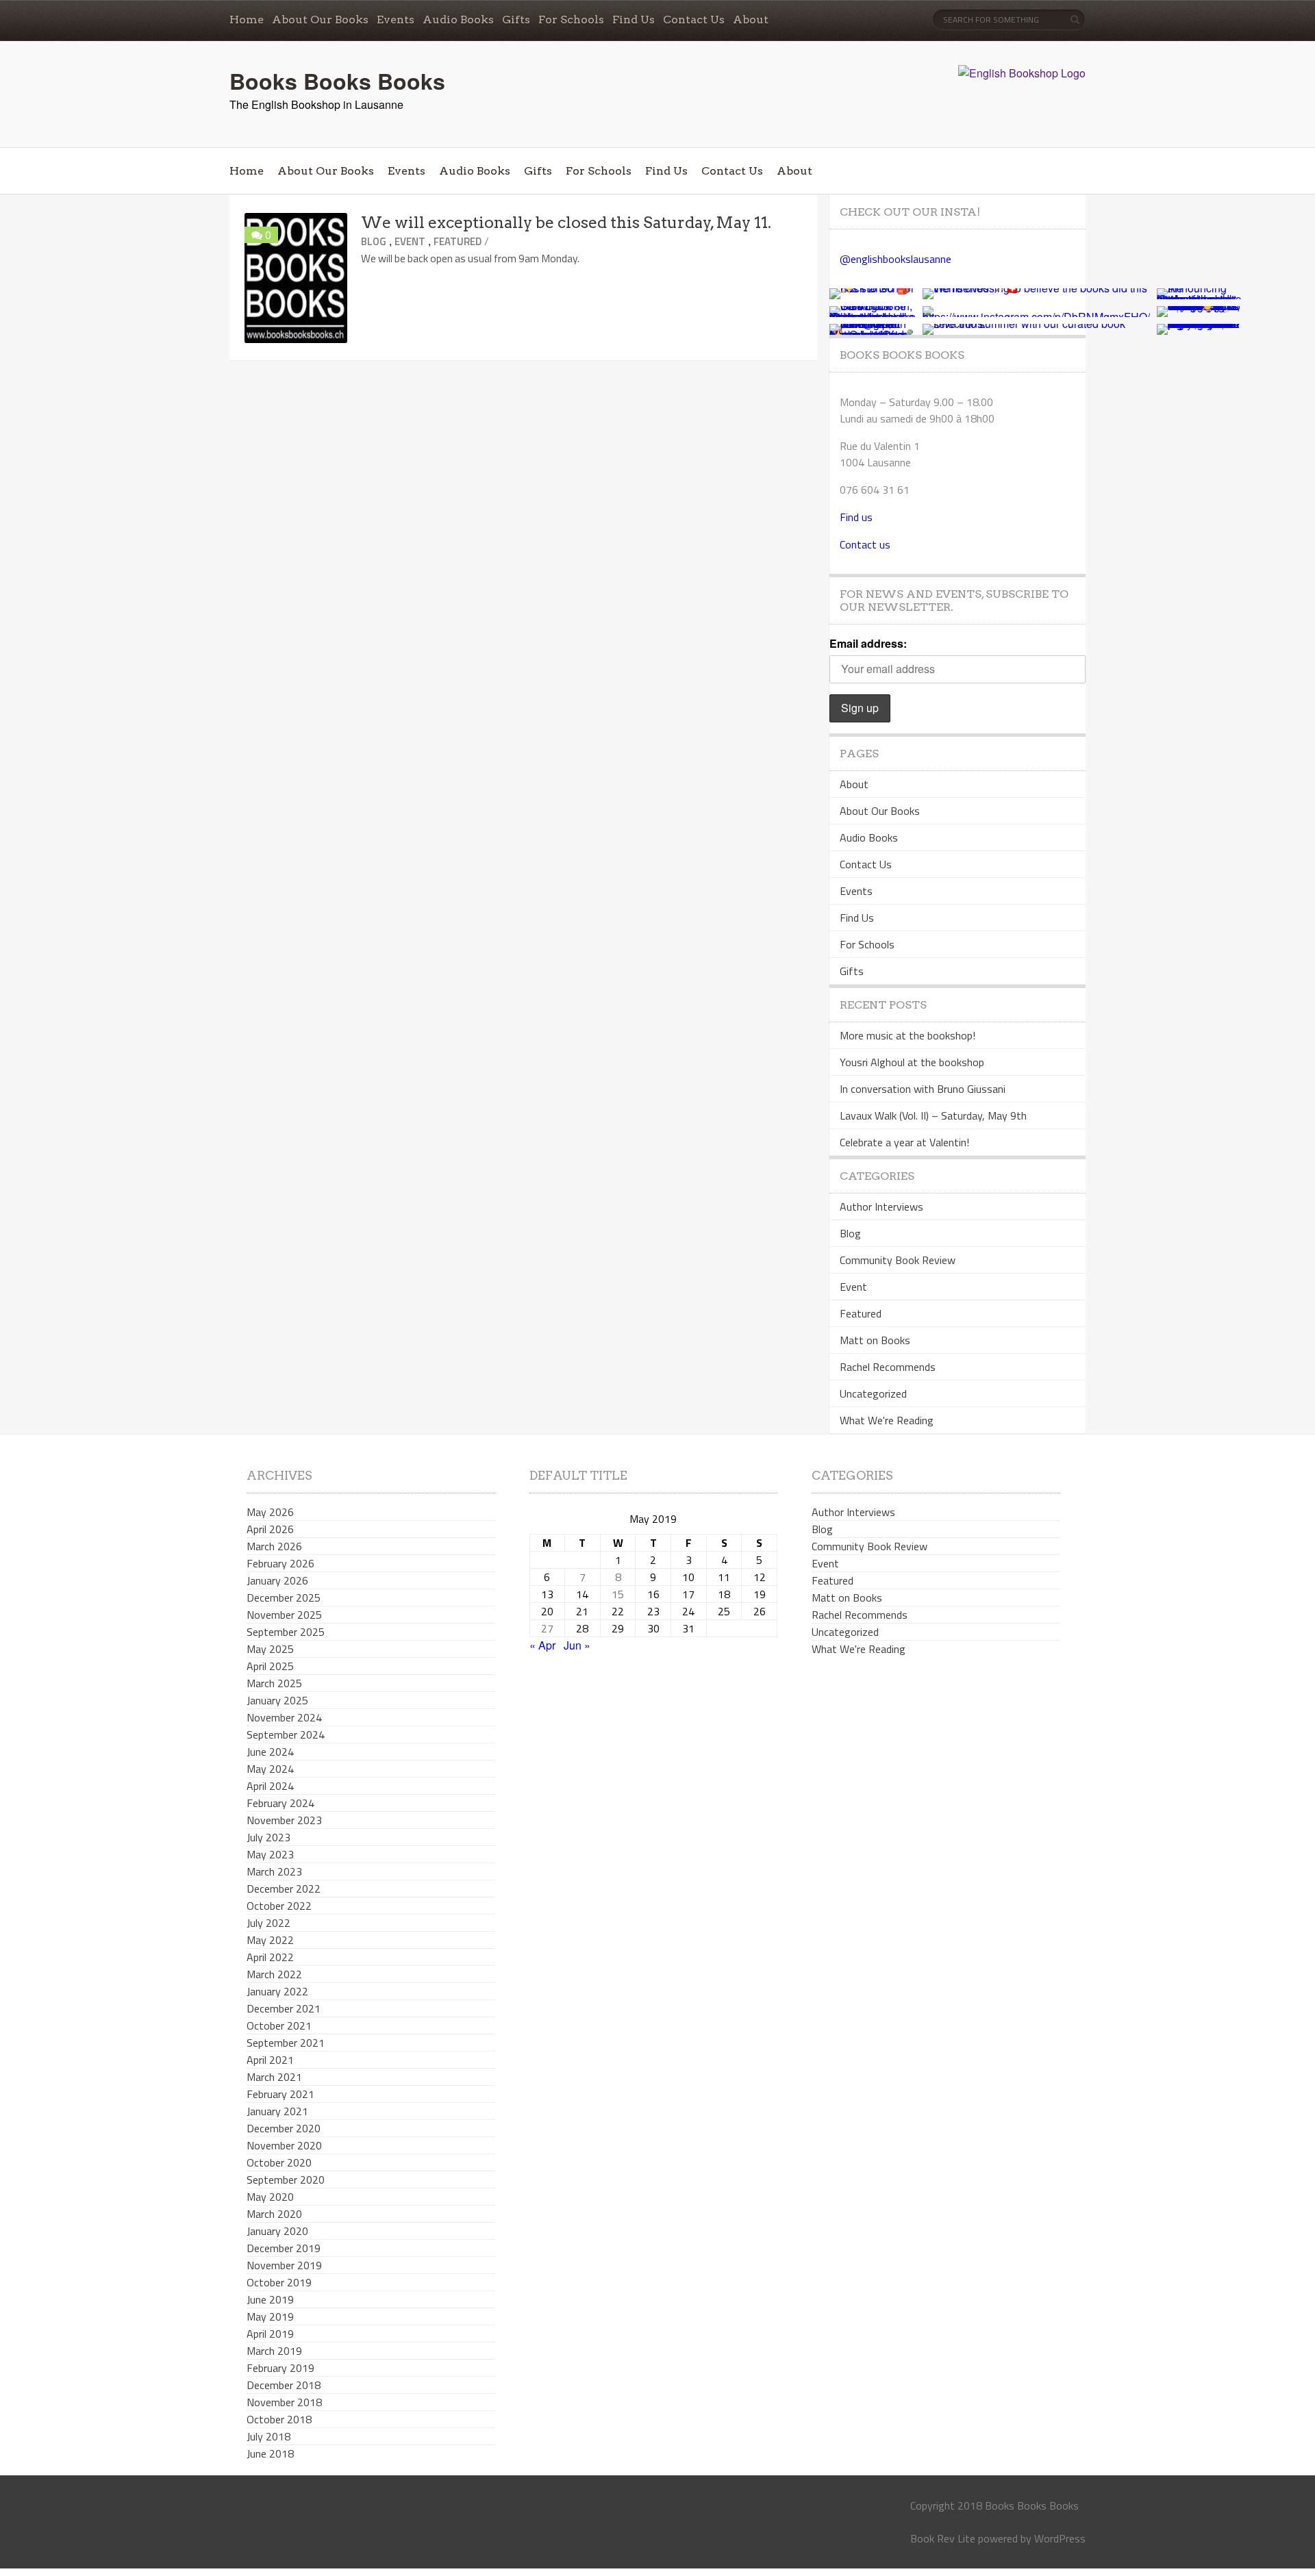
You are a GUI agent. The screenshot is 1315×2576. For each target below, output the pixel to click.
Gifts (516, 20)
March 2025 (274, 1683)
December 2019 (284, 2248)
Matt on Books (875, 1340)
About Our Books (320, 20)
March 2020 (274, 2214)
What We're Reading (887, 1420)
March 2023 (274, 1871)
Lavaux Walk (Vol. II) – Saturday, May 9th (933, 1115)
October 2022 (279, 1906)
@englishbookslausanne (896, 259)
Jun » (577, 1645)
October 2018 (279, 2419)
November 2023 (284, 1820)
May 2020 (270, 2197)
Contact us (865, 544)
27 (547, 1628)
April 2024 (270, 1786)
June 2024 (270, 1752)
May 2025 (270, 1649)
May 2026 (270, 1512)
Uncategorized (873, 1393)
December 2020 (284, 2128)
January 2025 (277, 1700)
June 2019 (270, 2299)
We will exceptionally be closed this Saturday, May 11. (566, 223)
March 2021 (274, 2077)
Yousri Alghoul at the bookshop (912, 1062)
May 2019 (270, 2316)
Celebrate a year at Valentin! (904, 1142)
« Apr (542, 1645)
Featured (458, 241)
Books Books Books (337, 81)
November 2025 (284, 1615)
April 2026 (270, 1529)
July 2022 (268, 1923)
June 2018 (270, 2453)
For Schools (571, 20)
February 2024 (280, 1803)
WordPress (1060, 2538)
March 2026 (274, 1546)
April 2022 (270, 1957)
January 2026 (277, 1580)
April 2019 (270, 2334)
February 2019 (280, 2368)
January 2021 (277, 2111)
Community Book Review (898, 1260)
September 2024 (286, 1734)
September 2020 (286, 2180)
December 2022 (284, 1889)
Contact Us (694, 20)
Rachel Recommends (888, 1367)
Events (396, 20)
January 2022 (277, 1991)
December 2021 (284, 2008)
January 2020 (277, 2231)
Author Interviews (881, 1207)
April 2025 (270, 1666)
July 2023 (268, 1837)
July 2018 (268, 2436)
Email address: (868, 643)
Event (410, 241)
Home (247, 20)
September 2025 (286, 1632)
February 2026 (280, 1563)
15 (618, 1594)
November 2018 (284, 2402)
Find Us (634, 20)
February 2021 (280, 2094)
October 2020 (279, 2162)
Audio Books (458, 20)
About (751, 20)
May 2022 (270, 1940)
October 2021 (279, 2025)
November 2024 (284, 1717)
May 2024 (270, 1769)
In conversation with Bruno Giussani (923, 1089)
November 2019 (284, 2265)
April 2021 (270, 2060)
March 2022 (274, 1974)
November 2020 (284, 2145)
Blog (374, 241)
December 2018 (284, 2385)
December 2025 (284, 1598)
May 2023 (270, 1854)
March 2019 (274, 2351)
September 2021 (286, 2043)
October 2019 (279, 2282)
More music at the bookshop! (907, 1035)
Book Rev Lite (943, 2538)
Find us (856, 517)
